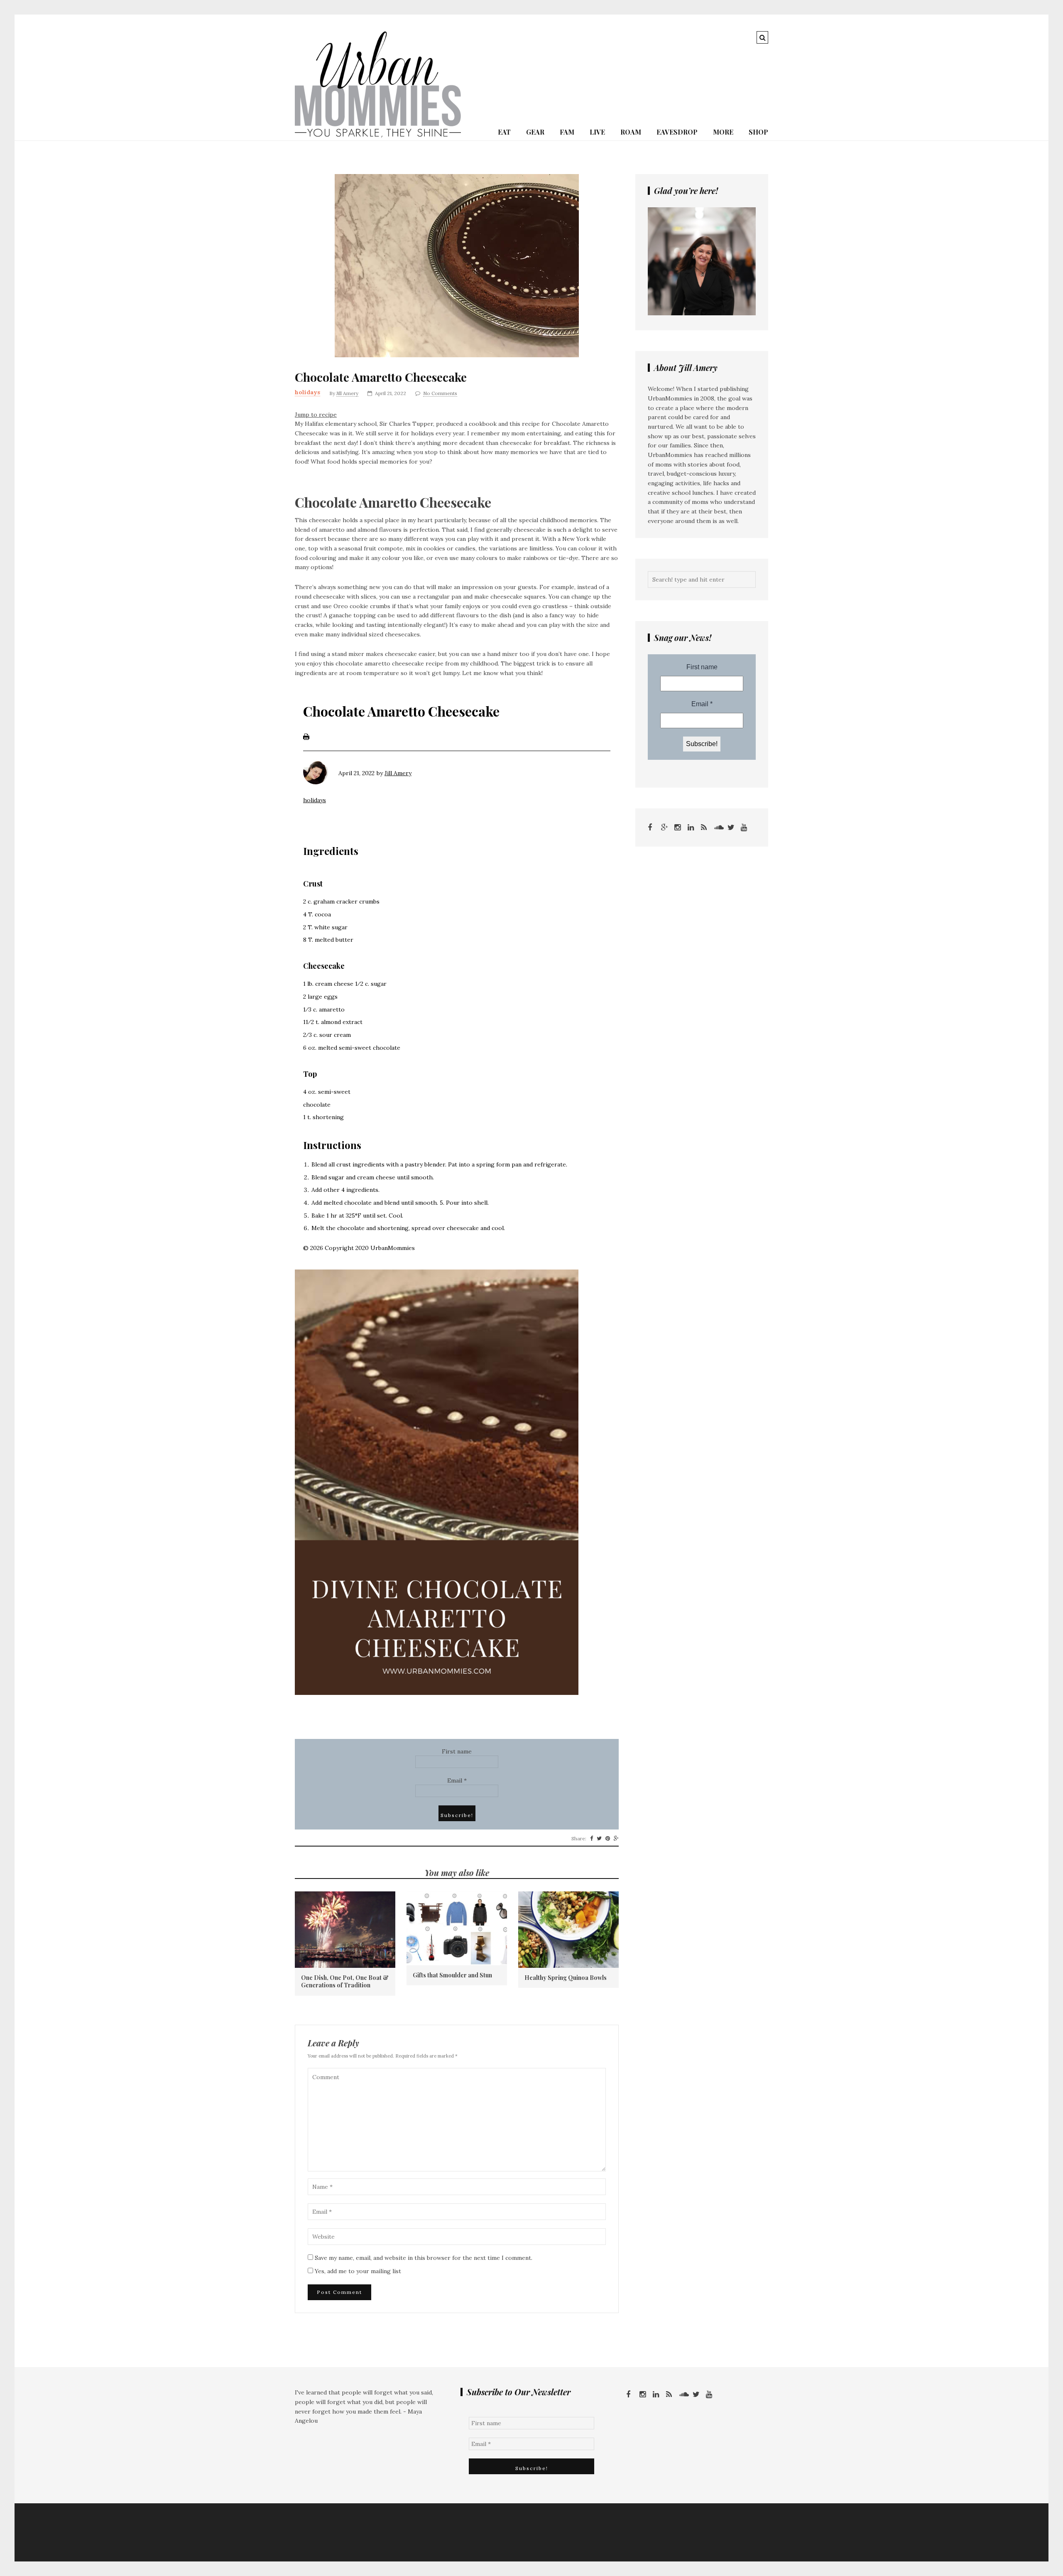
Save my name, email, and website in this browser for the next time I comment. (424, 2258)
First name (457, 1751)
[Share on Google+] (616, 1839)
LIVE (597, 132)
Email (457, 1780)
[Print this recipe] (306, 738)
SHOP (758, 132)
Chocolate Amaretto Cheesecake (381, 377)
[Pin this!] (608, 1839)
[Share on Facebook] (592, 1839)
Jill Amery (347, 393)
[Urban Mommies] (378, 135)
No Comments (440, 393)
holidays (307, 392)
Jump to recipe (316, 415)
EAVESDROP (677, 132)
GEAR (535, 132)
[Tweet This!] (599, 1839)
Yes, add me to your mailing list (357, 2271)
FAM (567, 132)
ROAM (631, 132)
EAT (504, 132)
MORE (723, 132)
